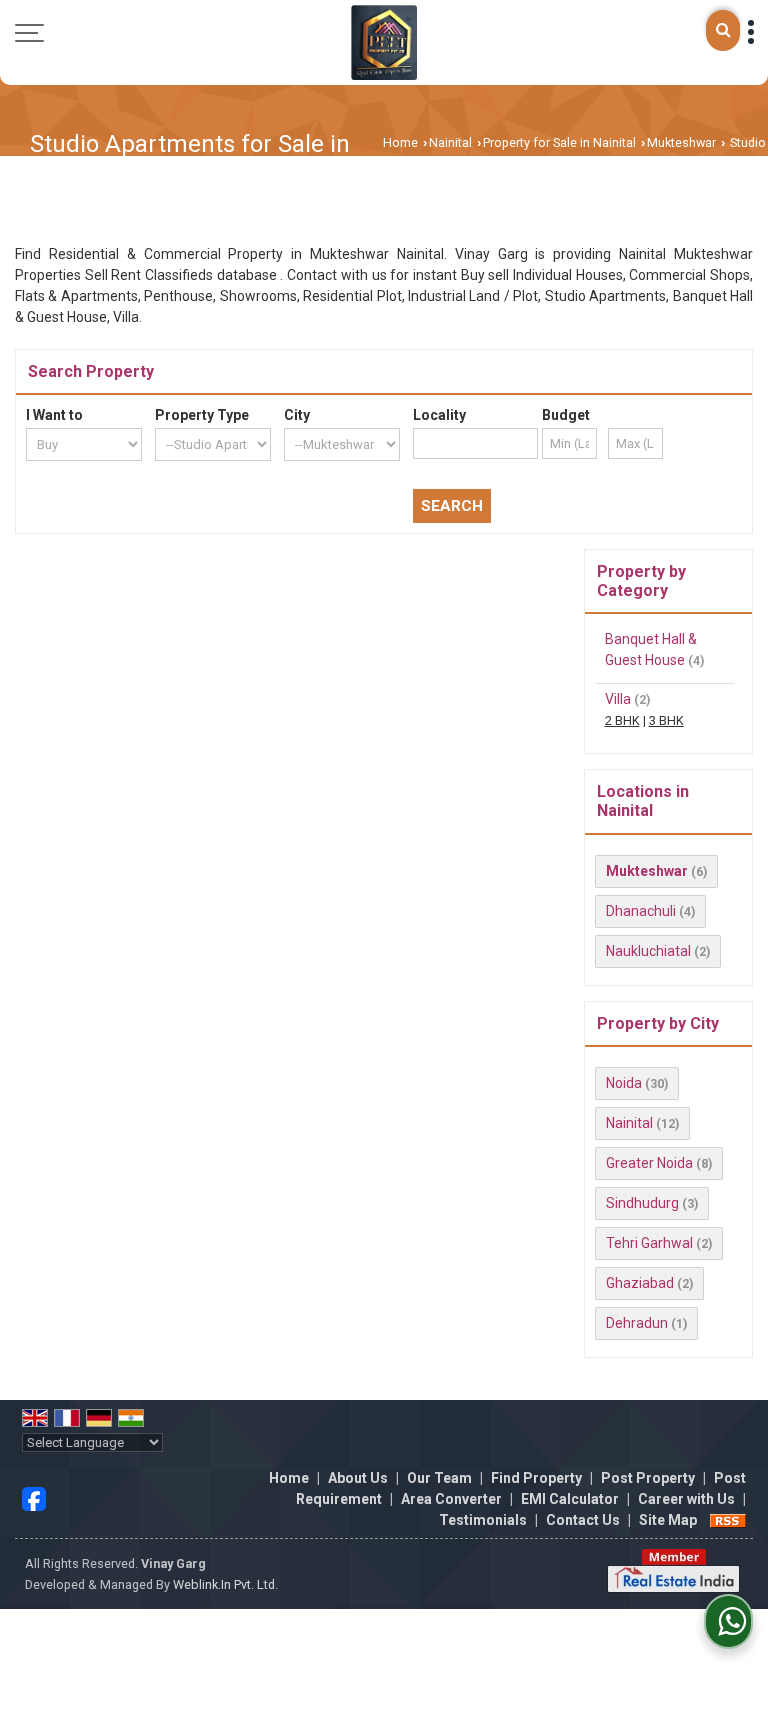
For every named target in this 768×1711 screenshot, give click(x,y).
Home (400, 142)
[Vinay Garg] (384, 42)
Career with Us (686, 1499)
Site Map (668, 1520)
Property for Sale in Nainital (559, 142)
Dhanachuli (641, 911)
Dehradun (637, 1323)
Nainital (450, 142)
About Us (358, 1478)
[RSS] (728, 1520)
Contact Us (583, 1520)
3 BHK (666, 720)
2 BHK (622, 720)
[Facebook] (34, 1498)
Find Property (536, 1478)
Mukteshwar (681, 142)
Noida (624, 1083)
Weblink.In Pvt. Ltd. (225, 1584)
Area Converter (451, 1499)
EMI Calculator (570, 1499)
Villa (618, 699)
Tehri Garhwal (649, 1243)
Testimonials (483, 1520)
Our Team (439, 1478)
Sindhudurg (642, 1203)
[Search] (723, 30)
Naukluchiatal (648, 951)
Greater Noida (649, 1163)
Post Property (648, 1478)
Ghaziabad (640, 1283)
